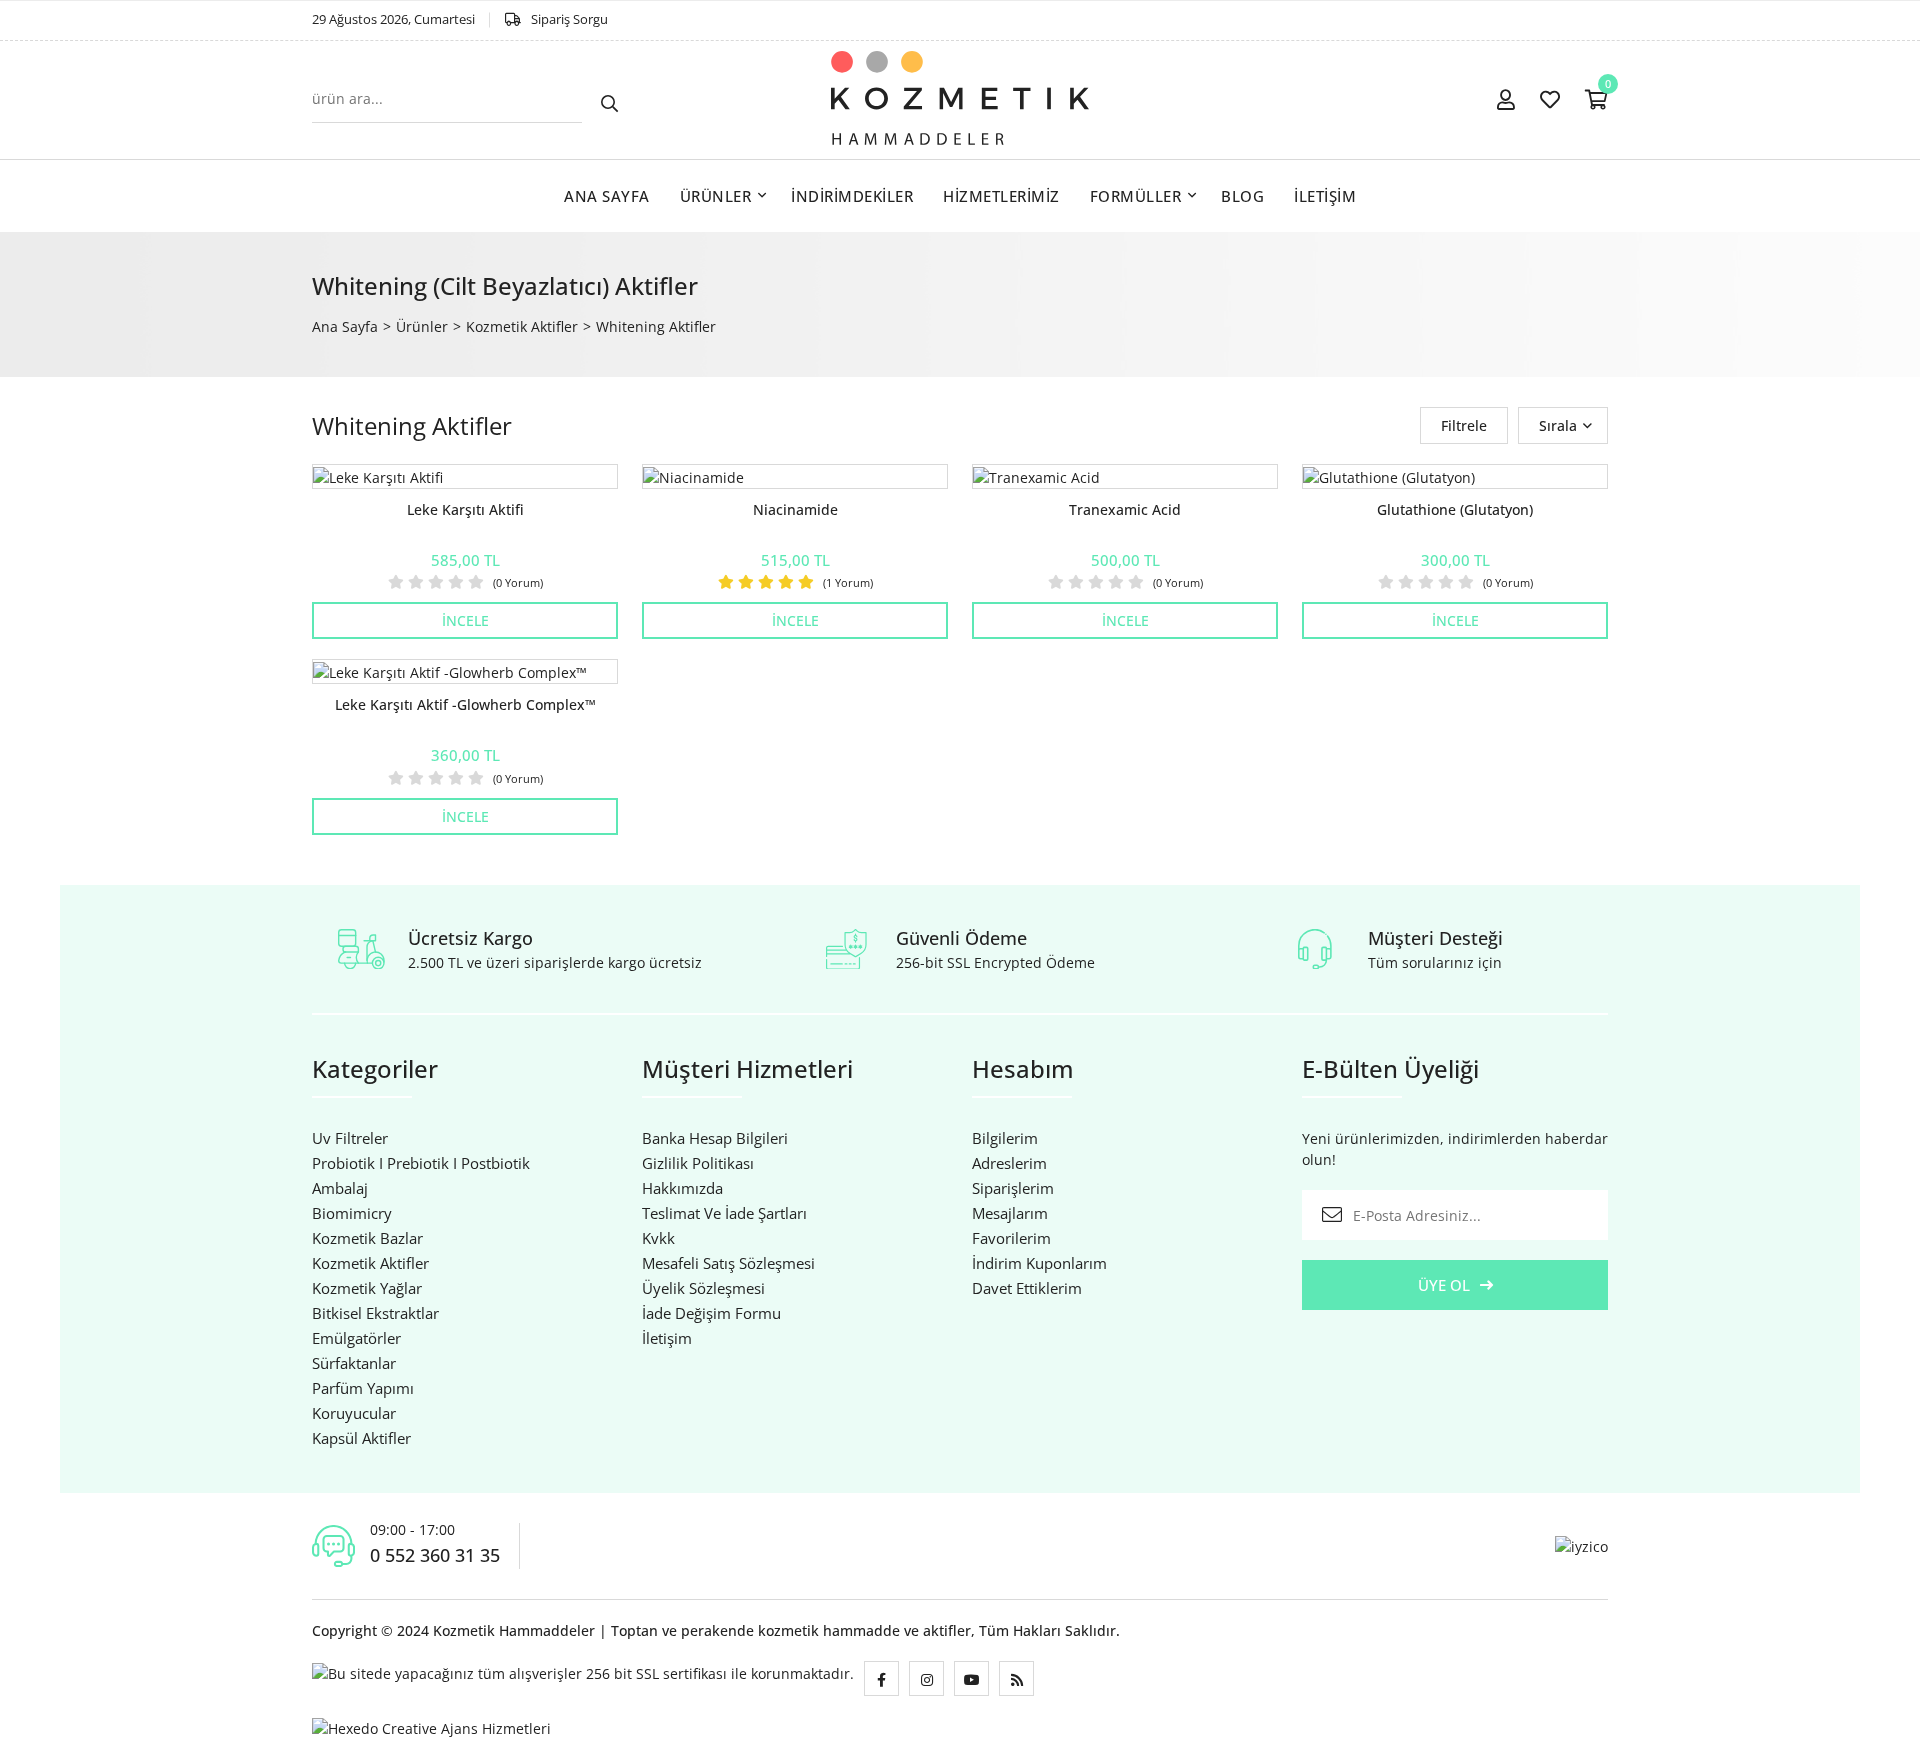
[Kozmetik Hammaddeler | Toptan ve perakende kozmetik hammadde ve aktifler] (960, 100)
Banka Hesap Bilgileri (715, 1138)
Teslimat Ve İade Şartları (724, 1213)
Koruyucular (354, 1413)
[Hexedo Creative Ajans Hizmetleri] (431, 1726)
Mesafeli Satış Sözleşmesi (728, 1263)
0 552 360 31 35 (435, 1555)
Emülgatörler (356, 1338)
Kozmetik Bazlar (367, 1238)
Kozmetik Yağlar (367, 1288)
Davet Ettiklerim (1027, 1288)
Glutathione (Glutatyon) (1455, 509)
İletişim (667, 1338)
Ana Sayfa (345, 326)
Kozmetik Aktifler (522, 326)
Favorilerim (1011, 1238)
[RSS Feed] (1016, 1678)
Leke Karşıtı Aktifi (465, 509)
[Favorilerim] (1550, 100)
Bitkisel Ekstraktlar (375, 1313)
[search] (609, 104)
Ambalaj (340, 1188)
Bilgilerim (1005, 1138)
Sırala (1558, 425)
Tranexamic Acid (1125, 509)
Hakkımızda (682, 1188)
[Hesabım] (1506, 100)
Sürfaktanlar (354, 1363)
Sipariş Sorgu (569, 19)
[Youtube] (971, 1678)
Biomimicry (352, 1213)
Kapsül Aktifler (361, 1438)
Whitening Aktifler (656, 326)
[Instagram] (926, 1678)
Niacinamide (795, 509)
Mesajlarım (1010, 1213)
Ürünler (422, 326)
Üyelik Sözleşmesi (703, 1288)
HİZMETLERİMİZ (1001, 196)
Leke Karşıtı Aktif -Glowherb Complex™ (465, 704)
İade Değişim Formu (711, 1313)
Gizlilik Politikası (698, 1163)
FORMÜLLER (1136, 196)
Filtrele (1464, 425)
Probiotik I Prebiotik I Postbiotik (421, 1163)
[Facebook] (881, 1678)
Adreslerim (1009, 1163)
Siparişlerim (1013, 1188)
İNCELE (465, 620)
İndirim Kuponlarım (1039, 1263)
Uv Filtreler (350, 1138)
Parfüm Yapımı (363, 1388)
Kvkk (658, 1238)
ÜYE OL (1444, 1285)
